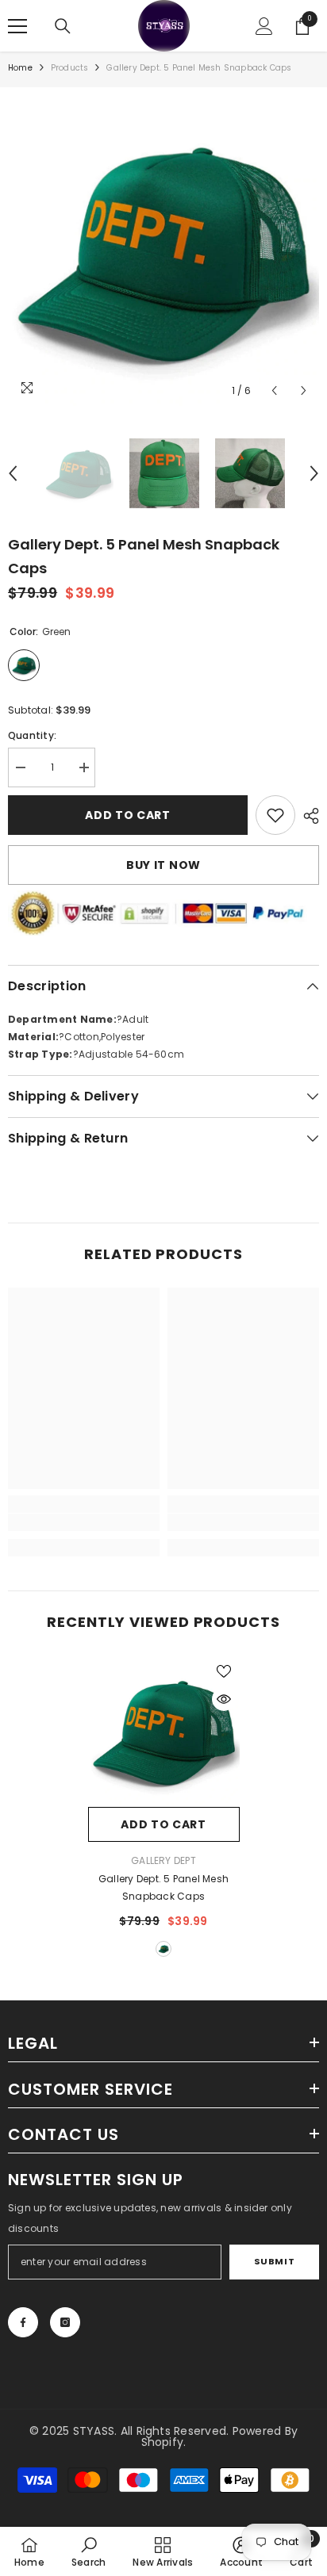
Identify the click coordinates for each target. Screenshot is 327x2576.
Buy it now (163, 865)
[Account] (264, 26)
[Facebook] (23, 2322)
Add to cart (128, 815)
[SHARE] (307, 816)
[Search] (63, 26)
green (163, 1949)
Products (70, 68)
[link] (275, 815)
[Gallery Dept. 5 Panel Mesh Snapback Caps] (164, 1731)
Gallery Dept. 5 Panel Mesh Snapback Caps (163, 1887)
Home (20, 68)
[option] (163, 251)
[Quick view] (224, 1699)
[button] (274, 390)
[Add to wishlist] (224, 1671)
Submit (274, 2261)
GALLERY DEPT (163, 1860)
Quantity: (32, 735)
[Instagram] (65, 2322)
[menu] (17, 26)
